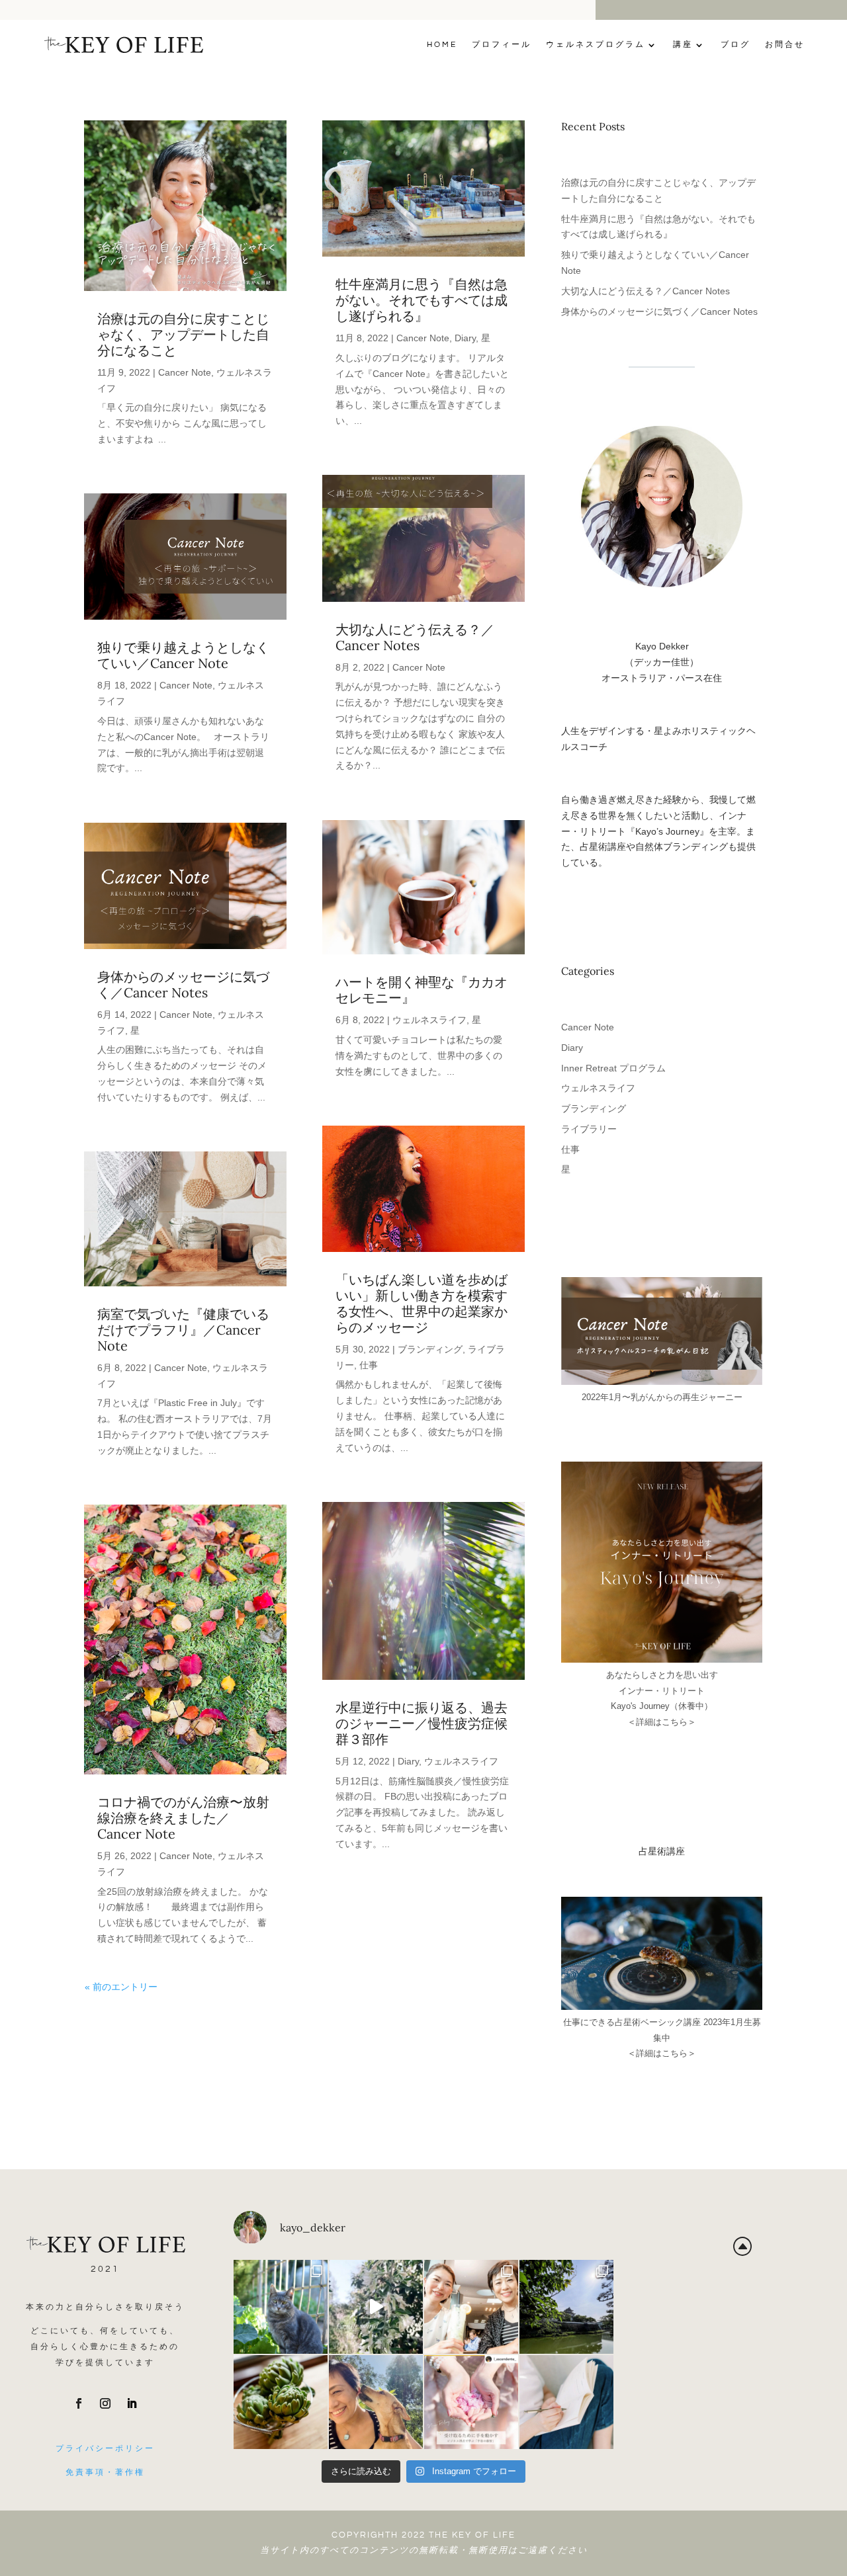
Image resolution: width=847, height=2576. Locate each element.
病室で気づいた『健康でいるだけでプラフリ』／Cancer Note (183, 1330)
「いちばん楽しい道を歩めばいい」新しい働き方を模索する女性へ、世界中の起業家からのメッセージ (422, 1303)
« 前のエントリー (121, 1987)
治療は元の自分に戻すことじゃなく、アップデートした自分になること (183, 334)
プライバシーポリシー (105, 2449)
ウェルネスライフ (429, 1020)
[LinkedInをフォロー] (132, 2403)
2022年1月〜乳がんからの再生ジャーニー (662, 1397)
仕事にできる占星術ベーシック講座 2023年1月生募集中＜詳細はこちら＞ (662, 2038)
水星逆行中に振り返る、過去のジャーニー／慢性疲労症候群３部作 (422, 1723)
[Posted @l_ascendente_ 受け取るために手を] (471, 2402)
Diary (465, 338)
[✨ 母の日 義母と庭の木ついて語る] (281, 2402)
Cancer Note (185, 372)
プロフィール (502, 45)
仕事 (369, 1365)
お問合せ (785, 45)
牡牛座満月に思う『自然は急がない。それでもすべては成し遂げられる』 (422, 300)
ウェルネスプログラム (596, 45)
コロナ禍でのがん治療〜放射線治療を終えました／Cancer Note (183, 1818)
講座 (683, 45)
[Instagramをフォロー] (105, 2403)
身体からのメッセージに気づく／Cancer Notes (183, 984)
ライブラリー (589, 1129)
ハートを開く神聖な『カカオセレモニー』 (422, 990)
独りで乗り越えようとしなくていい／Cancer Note (183, 655)
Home (442, 45)
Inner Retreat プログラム (613, 1068)
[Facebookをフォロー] (79, 2403)
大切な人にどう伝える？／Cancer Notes (415, 637)
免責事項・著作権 (105, 2472)
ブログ (736, 45)
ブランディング (430, 1349)
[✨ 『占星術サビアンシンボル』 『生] (376, 2402)
